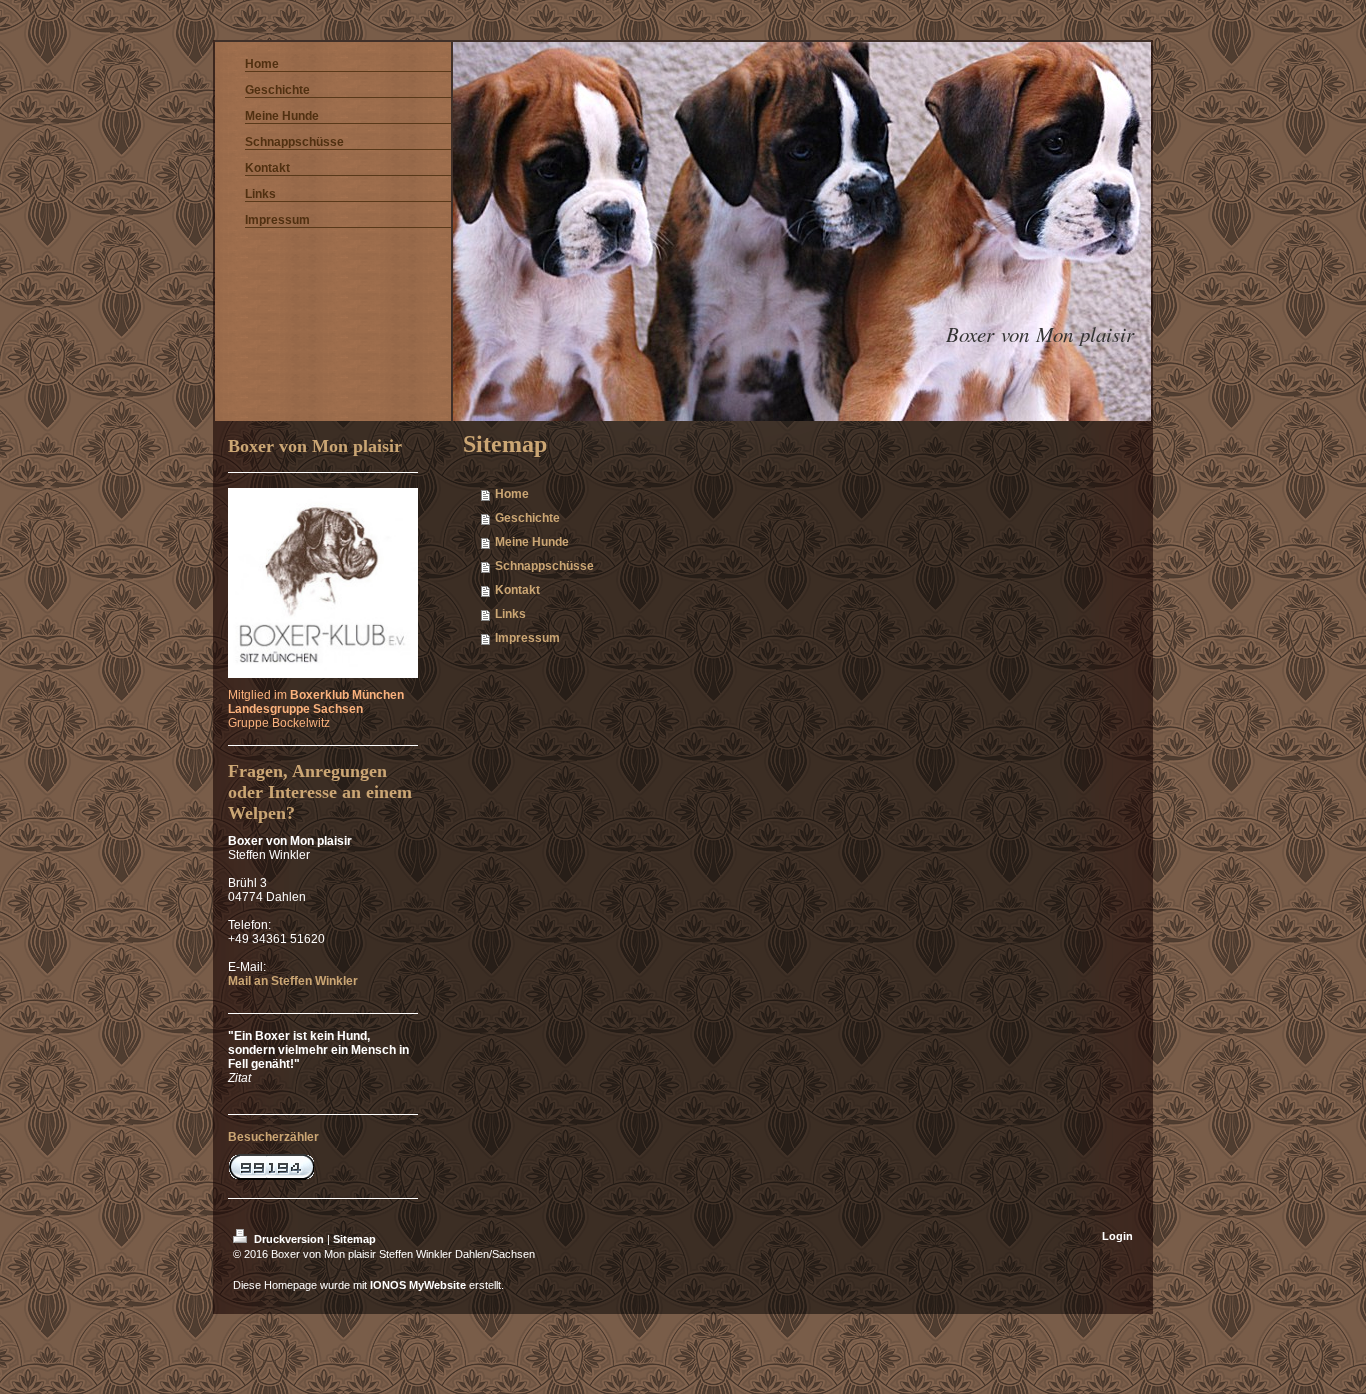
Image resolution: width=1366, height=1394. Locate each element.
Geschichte (527, 518)
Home (512, 494)
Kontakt (517, 590)
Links (510, 614)
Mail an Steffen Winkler (293, 981)
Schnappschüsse (544, 566)
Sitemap (354, 1239)
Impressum (527, 638)
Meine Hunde (532, 542)
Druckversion (289, 1239)
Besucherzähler (273, 1137)
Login (1117, 1236)
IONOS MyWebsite (418, 1285)
